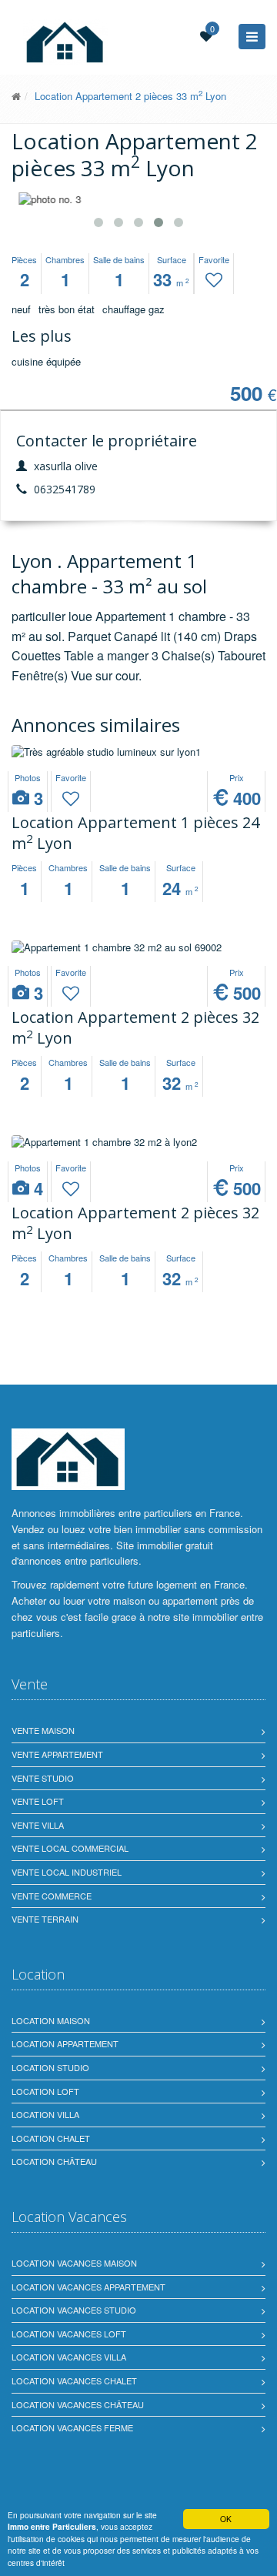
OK (226, 2519)
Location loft (45, 2091)
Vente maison (43, 1730)
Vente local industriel (67, 1872)
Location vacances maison (74, 2263)
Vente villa (38, 1825)
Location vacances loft (69, 2334)
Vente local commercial (70, 1848)
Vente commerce (52, 1896)
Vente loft (38, 1801)
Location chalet (51, 2138)
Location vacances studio (74, 2310)
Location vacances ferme (72, 2427)
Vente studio (43, 1778)
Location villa (45, 2114)
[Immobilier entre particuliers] (16, 96)
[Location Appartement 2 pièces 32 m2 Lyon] (138, 948)
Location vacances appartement (88, 2287)
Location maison (51, 2020)
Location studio (50, 2067)
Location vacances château (78, 2404)
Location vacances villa (69, 2357)
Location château (54, 2161)
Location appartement (65, 2043)
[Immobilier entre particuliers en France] (68, 1459)
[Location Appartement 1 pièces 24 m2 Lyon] (138, 752)
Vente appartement (57, 1754)
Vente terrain (45, 1919)
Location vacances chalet (74, 2381)
